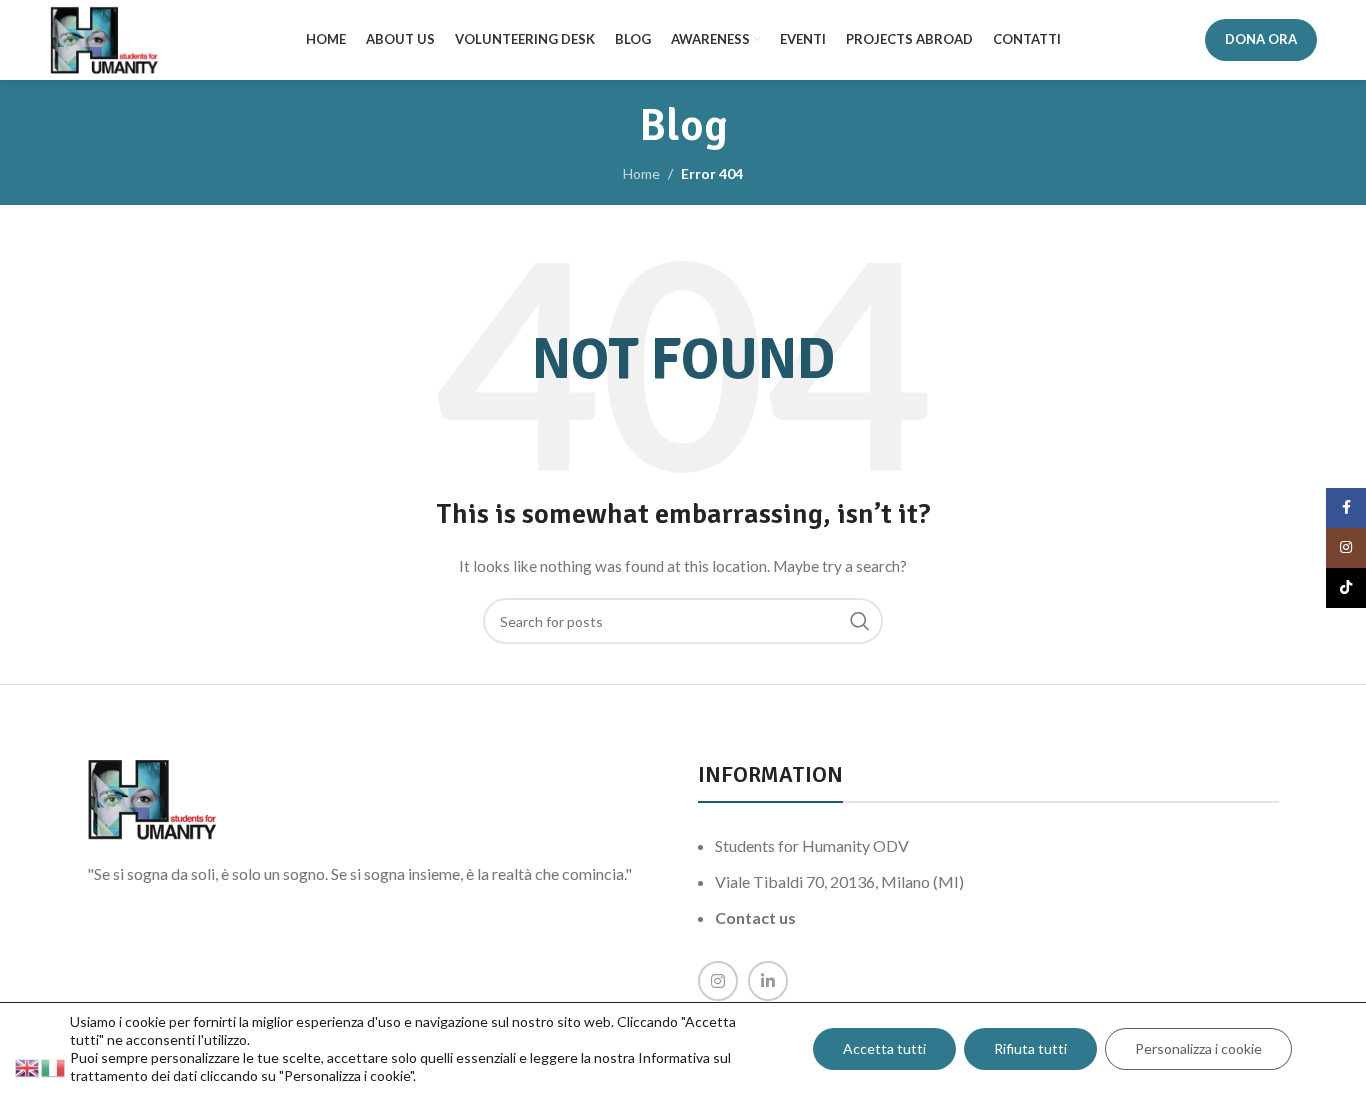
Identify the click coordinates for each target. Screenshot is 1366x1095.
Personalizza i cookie (1198, 1048)
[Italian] (54, 1066)
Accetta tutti (884, 1048)
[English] (28, 1066)
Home (641, 173)
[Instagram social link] (718, 981)
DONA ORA (1261, 39)
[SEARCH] (860, 621)
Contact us (755, 917)
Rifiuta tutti (1030, 1048)
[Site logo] (104, 38)
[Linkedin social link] (768, 981)
